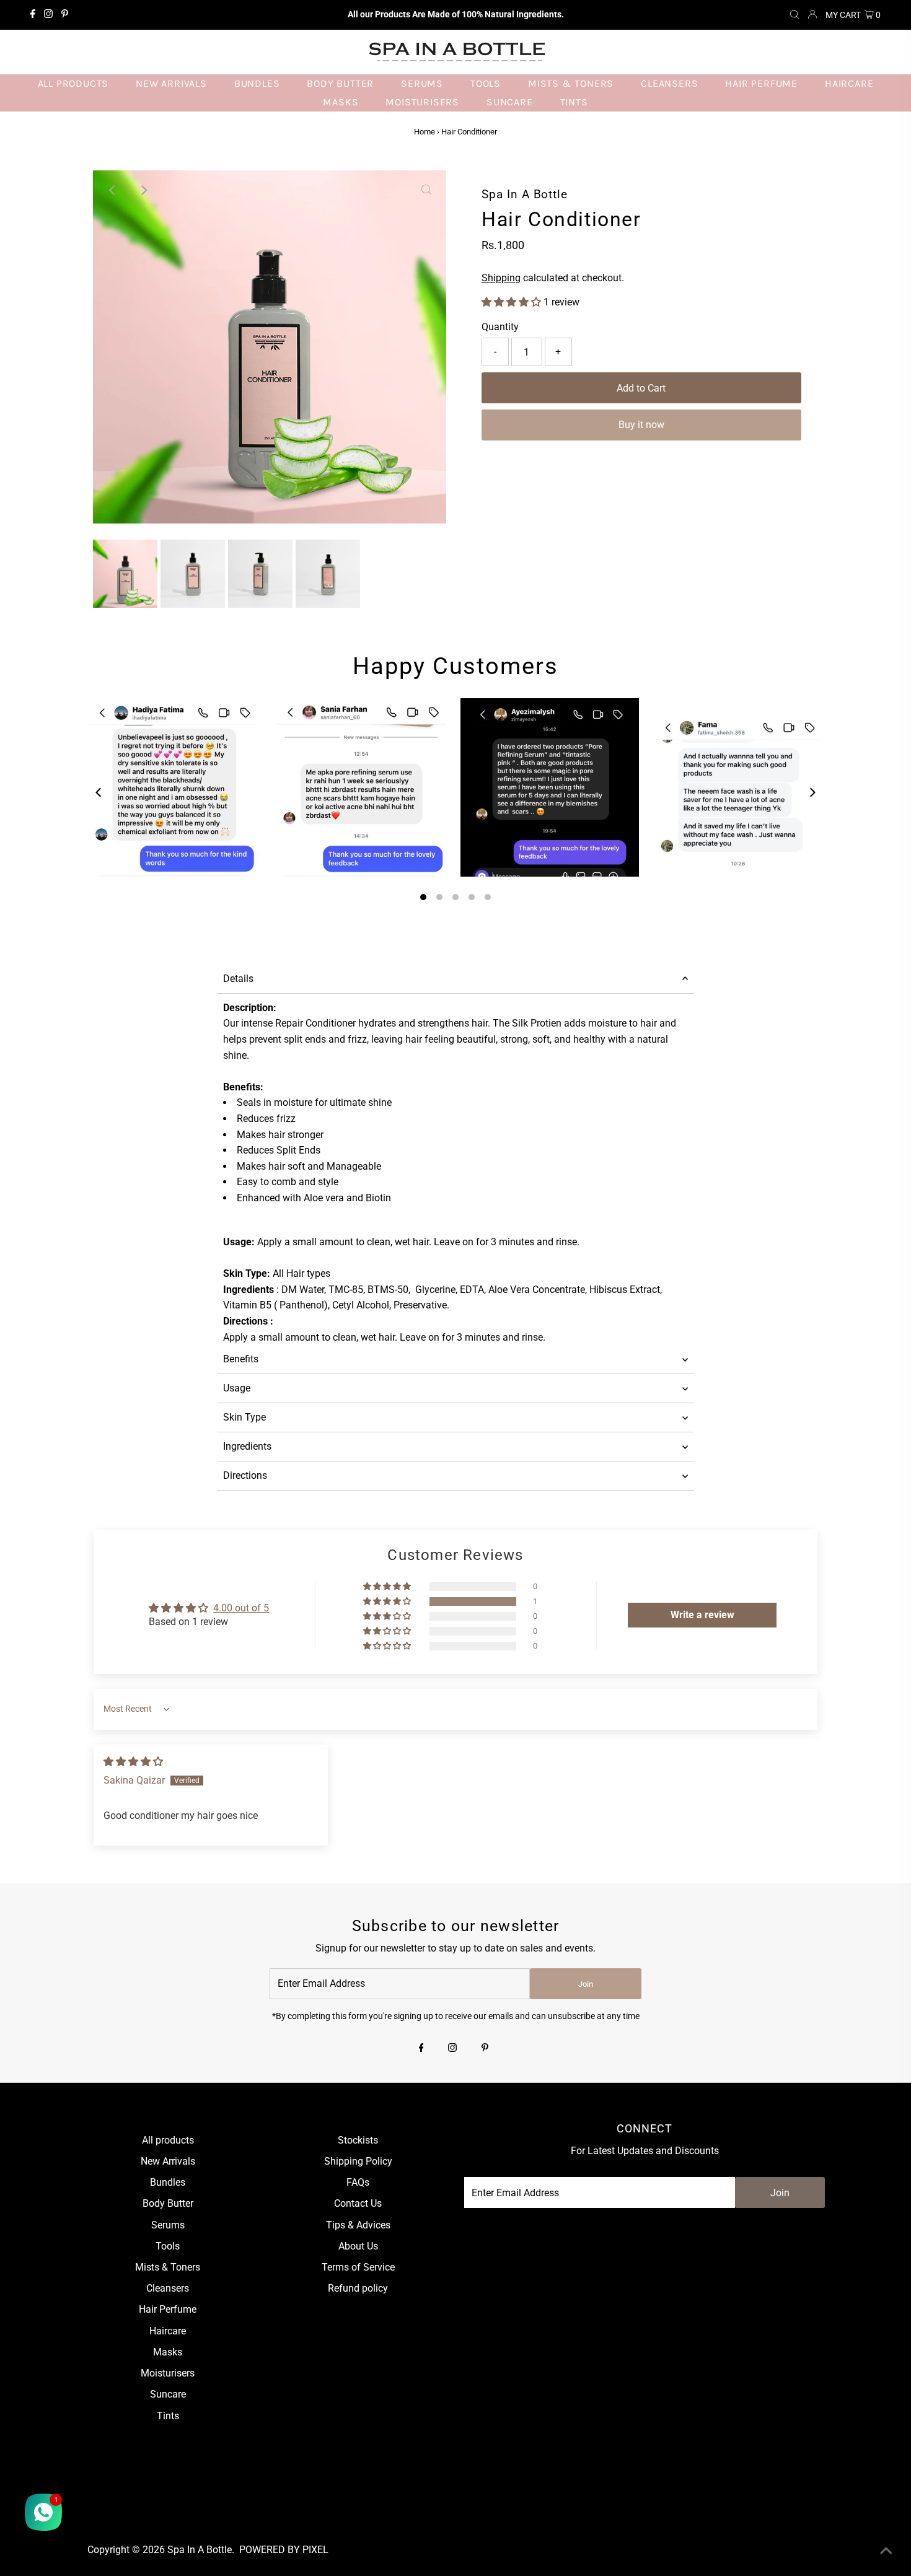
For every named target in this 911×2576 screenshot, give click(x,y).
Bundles (168, 2182)
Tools (168, 2246)
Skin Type (244, 1417)
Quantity (500, 327)
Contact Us (358, 2203)
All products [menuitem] (73, 83)
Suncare (168, 2394)
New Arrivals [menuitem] (171, 83)
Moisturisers (168, 2373)
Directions (245, 1475)
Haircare (168, 2331)
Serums (168, 2225)
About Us (358, 2246)
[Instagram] (48, 15)
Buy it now (641, 425)
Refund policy (358, 2288)
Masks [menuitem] (341, 102)
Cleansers (168, 2288)
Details (238, 979)
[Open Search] (794, 15)
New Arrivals (168, 2161)
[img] (133, 1762)
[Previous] (113, 190)
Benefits (241, 1359)
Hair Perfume (168, 2309)
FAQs (358, 2182)
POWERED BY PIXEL (284, 2550)
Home (425, 132)
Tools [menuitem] (486, 83)
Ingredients (247, 1446)
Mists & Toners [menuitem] (571, 83)
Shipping (501, 278)
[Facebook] (33, 15)
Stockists (358, 2140)
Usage (237, 1388)
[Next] (143, 190)
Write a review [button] (702, 1615)
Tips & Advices (358, 2225)
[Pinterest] (65, 15)
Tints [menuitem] (574, 102)
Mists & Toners (168, 2267)
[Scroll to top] (886, 2551)
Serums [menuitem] (422, 83)
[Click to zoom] (426, 190)
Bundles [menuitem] (257, 83)
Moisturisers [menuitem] (422, 102)
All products (168, 2140)
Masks (168, 2352)
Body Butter (168, 2203)
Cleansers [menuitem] (669, 83)
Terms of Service (358, 2267)
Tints (168, 2416)
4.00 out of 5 (241, 1608)
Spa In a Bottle (200, 2550)
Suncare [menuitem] (510, 102)
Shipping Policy (358, 2161)
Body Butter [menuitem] (340, 83)
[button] (513, 302)
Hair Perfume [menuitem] (761, 83)
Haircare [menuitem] (849, 83)
